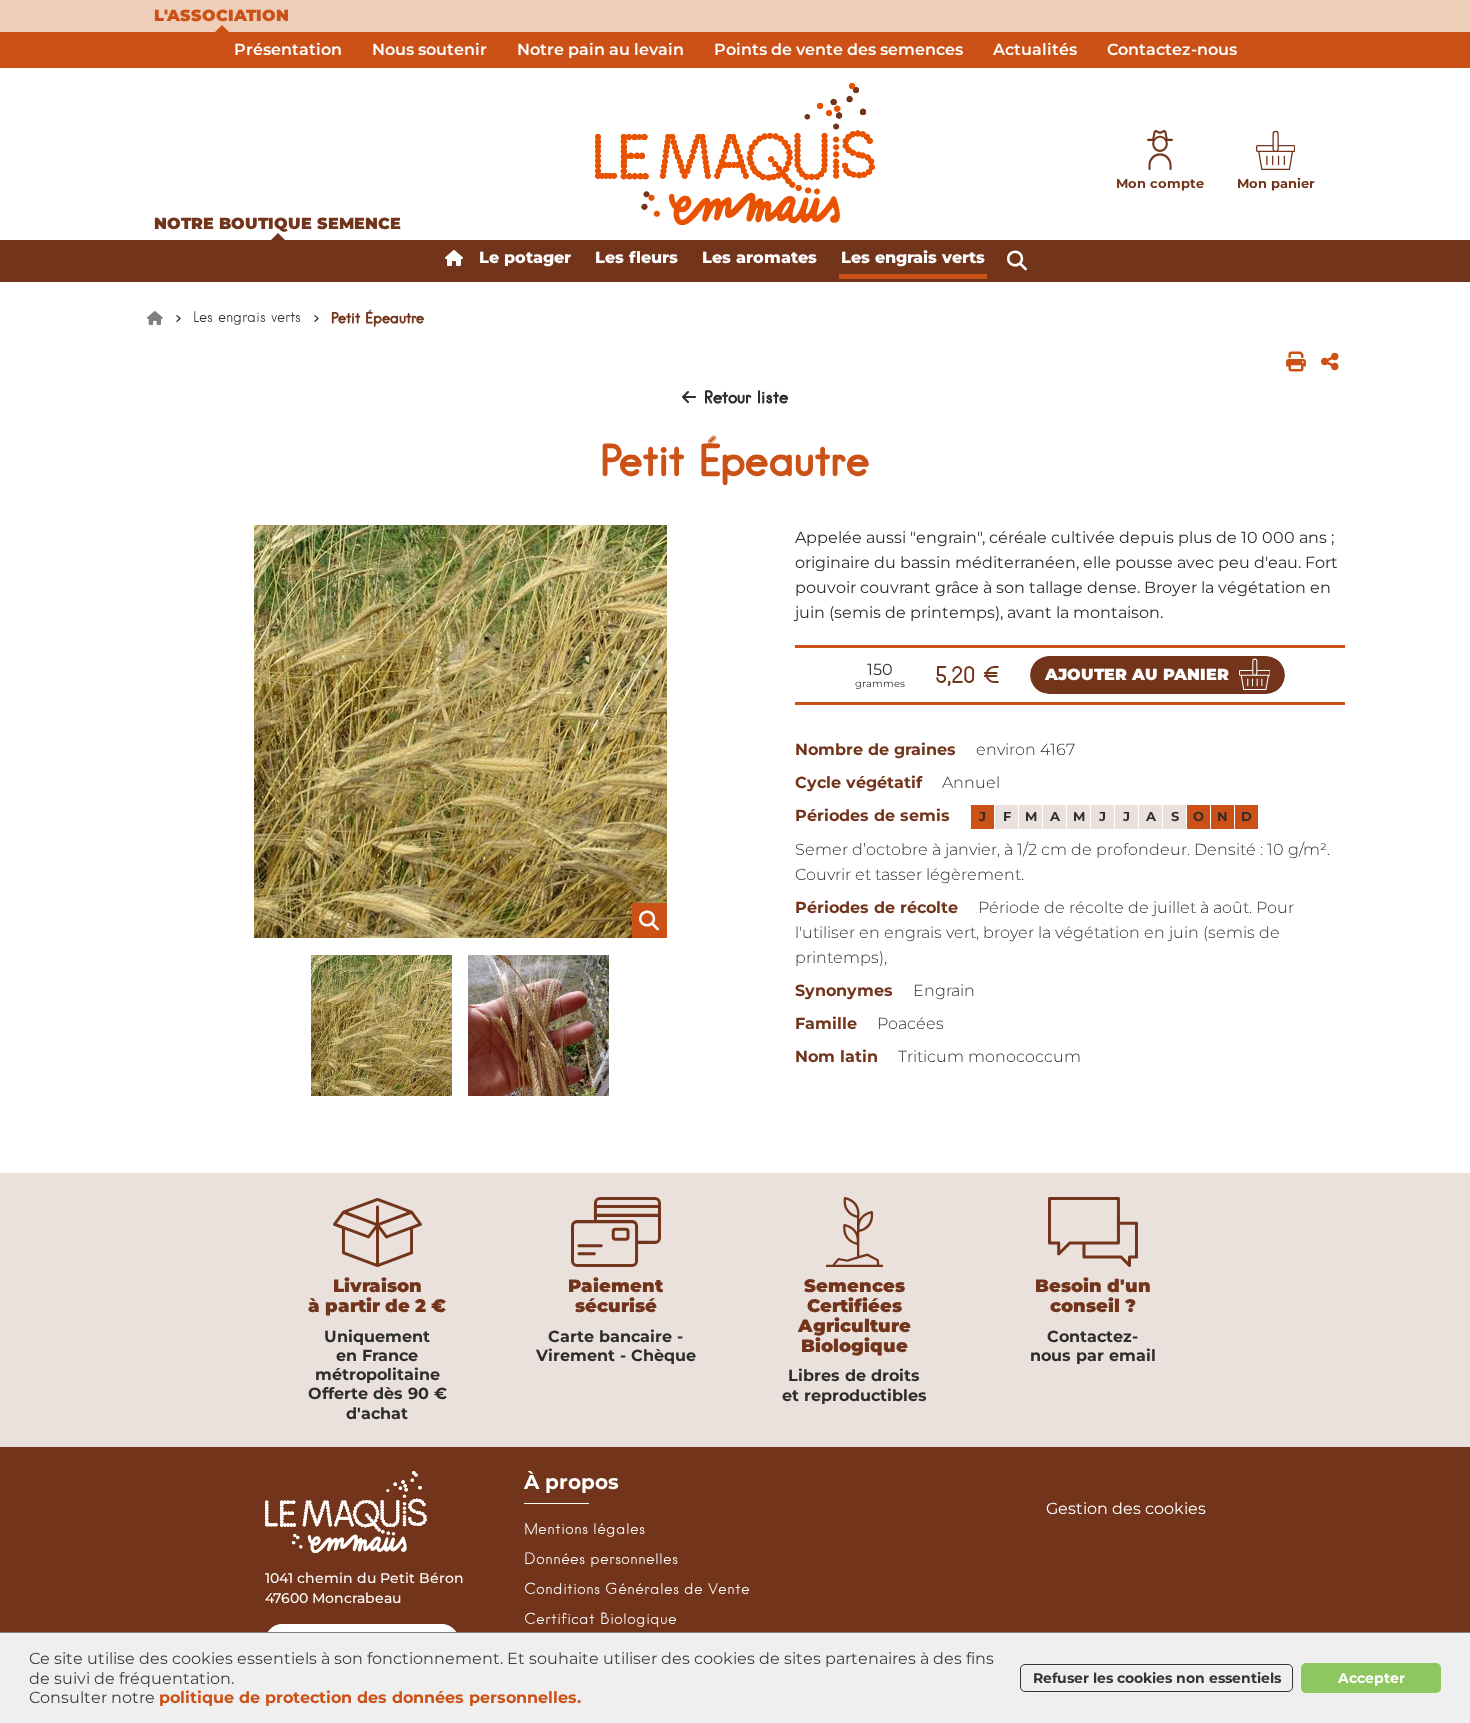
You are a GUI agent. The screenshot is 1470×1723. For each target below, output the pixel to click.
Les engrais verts (247, 317)
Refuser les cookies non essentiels (1157, 1678)
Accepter (1371, 1678)
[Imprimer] (1296, 361)
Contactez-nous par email (1093, 1346)
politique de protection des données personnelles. (370, 1697)
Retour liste (746, 397)
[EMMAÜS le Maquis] (735, 154)
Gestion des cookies (1126, 1509)
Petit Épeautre (377, 317)
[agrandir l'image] (460, 731)
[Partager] (1330, 361)
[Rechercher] (1017, 261)
